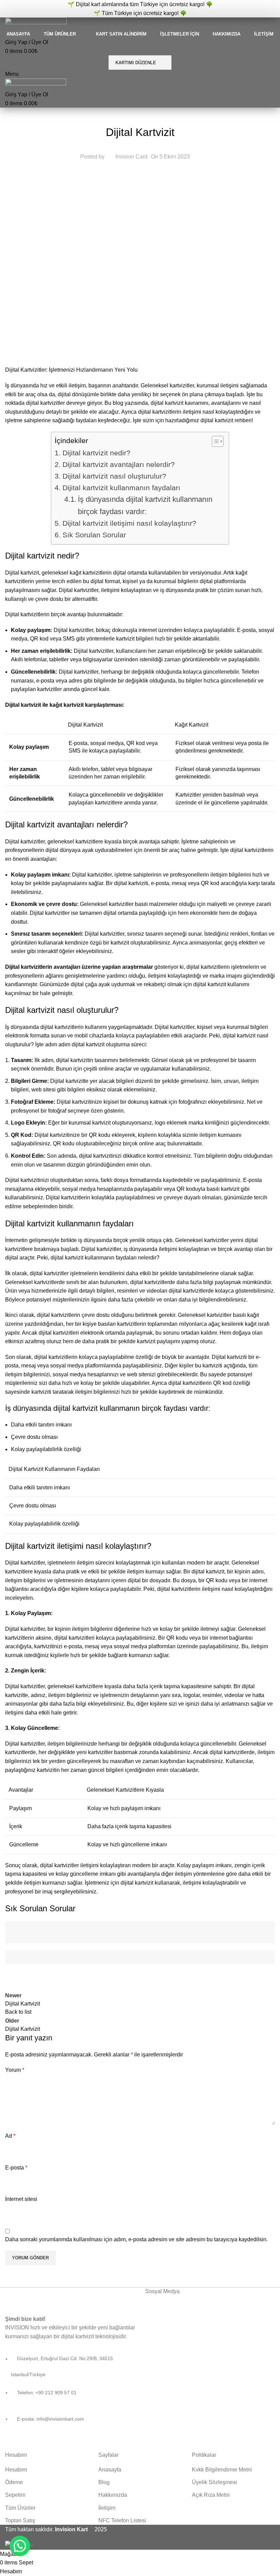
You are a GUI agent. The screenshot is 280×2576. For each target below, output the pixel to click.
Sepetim (15, 2495)
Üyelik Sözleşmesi (214, 2482)
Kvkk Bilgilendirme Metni (222, 2470)
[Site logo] (36, 23)
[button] (20, 2546)
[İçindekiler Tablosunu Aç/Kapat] (214, 441)
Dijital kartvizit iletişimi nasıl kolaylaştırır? (129, 523)
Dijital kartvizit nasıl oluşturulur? (114, 476)
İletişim (107, 2508)
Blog (104, 2482)
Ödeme (14, 2482)
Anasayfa (110, 2470)
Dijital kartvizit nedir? (96, 453)
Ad (10, 2136)
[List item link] (70, 2393)
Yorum (15, 2070)
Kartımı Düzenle (136, 63)
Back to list (18, 2012)
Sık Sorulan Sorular (94, 535)
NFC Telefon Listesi (122, 2520)
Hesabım (16, 2470)
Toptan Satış (20, 2520)
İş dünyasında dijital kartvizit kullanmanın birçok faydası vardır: (145, 505)
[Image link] (52, 2296)
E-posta (16, 2168)
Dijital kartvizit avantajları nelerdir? (118, 464)
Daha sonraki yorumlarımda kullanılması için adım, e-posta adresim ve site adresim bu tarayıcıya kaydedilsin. (136, 2239)
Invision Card (131, 157)
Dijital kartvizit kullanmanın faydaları (121, 488)
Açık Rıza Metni (211, 2495)
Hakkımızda (113, 2495)
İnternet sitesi (21, 2199)
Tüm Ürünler (20, 2508)
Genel (140, 115)
